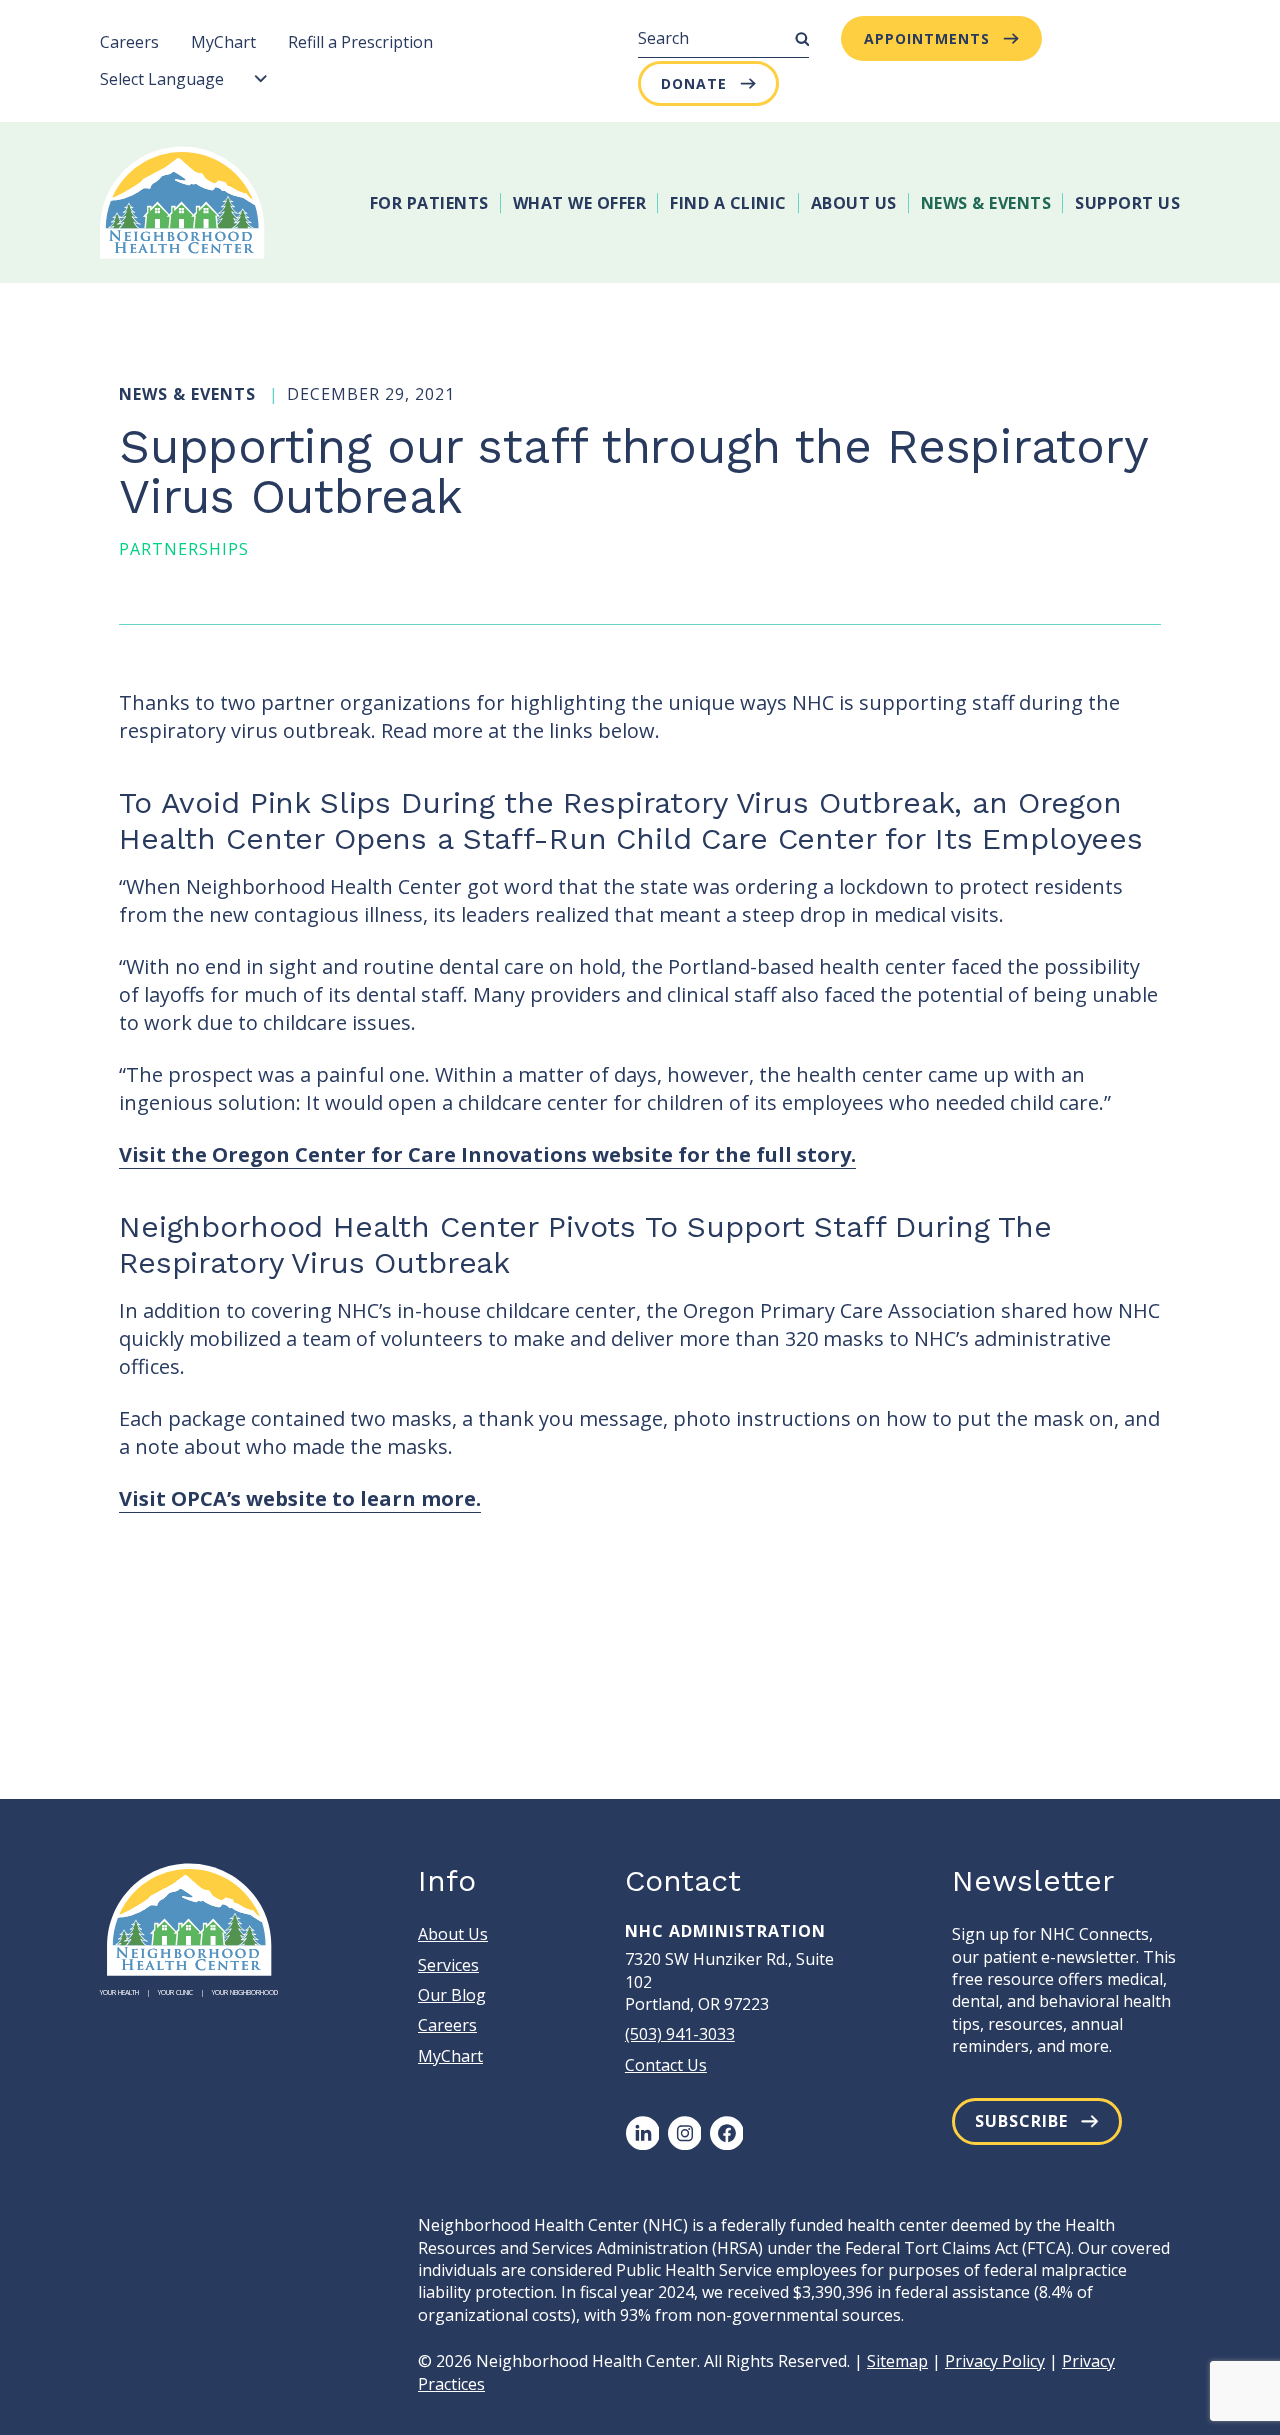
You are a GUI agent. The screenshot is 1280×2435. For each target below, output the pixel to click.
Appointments (927, 38)
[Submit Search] (802, 39)
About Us (854, 203)
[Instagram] (684, 2133)
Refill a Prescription (360, 42)
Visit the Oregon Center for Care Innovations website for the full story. (487, 1154)
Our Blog (452, 1995)
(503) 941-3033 (680, 2034)
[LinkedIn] (642, 2133)
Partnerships (184, 549)
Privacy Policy (995, 2361)
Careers (129, 42)
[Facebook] (726, 2133)
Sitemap (897, 2361)
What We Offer (580, 203)
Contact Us (666, 2065)
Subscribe (1021, 2121)
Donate (694, 83)
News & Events (986, 203)
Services (448, 1965)
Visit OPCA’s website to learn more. (300, 1498)
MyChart (223, 42)
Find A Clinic (728, 203)
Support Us (1127, 203)
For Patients (429, 203)
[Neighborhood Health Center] (182, 202)
